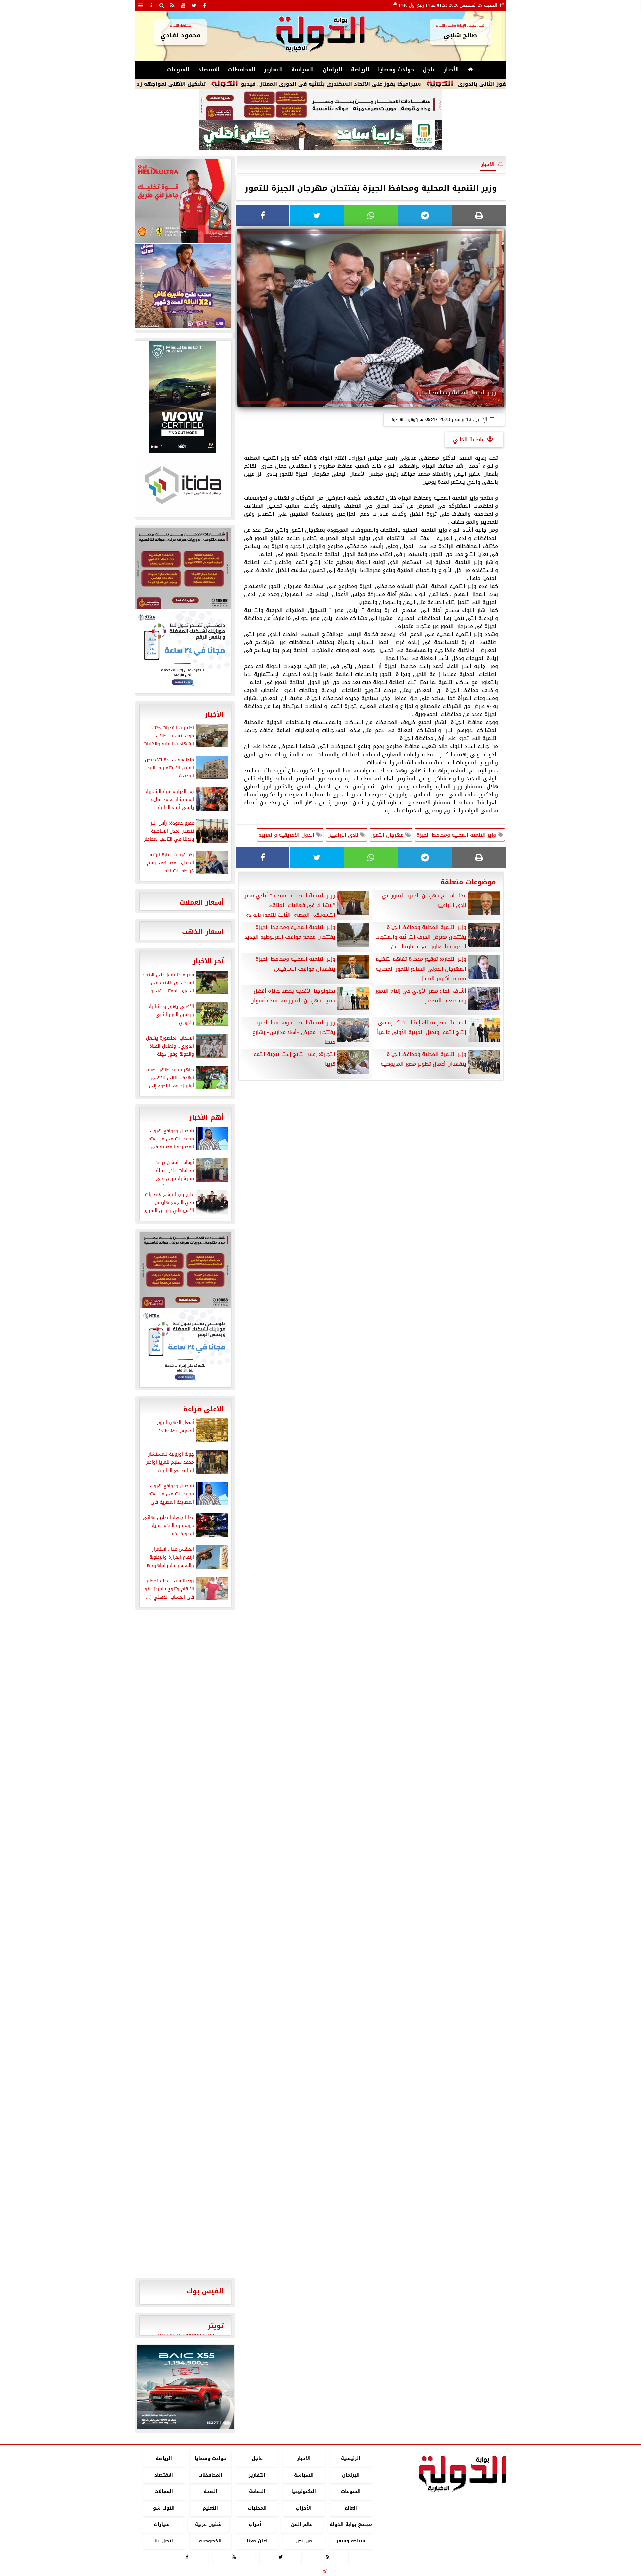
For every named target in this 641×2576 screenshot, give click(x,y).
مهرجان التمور (388, 835)
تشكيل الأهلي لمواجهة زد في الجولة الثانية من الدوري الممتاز (202, 84)
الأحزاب (304, 2508)
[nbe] (320, 136)
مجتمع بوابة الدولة (350, 2524)
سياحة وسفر (351, 2541)
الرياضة (360, 70)
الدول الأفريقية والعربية (287, 835)
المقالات (164, 2492)
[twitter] (194, 5)
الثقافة (257, 2492)
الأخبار (451, 70)
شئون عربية (208, 2524)
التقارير (274, 70)
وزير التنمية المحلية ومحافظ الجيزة (457, 835)
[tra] (183, 651)
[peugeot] (183, 397)
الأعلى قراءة (203, 1409)
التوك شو (163, 2508)
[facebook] (205, 5)
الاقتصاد (209, 70)
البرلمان (333, 70)
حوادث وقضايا (396, 70)
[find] (162, 5)
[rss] (173, 5)
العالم (351, 2508)
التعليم (210, 2508)
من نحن (304, 2541)
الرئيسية (351, 2459)
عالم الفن (302, 2524)
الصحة (210, 2492)
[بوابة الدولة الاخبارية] (185, 2387)
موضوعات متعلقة (468, 882)
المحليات (257, 2508)
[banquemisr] (320, 105)
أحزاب (255, 2524)
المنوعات (178, 70)
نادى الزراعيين (344, 835)
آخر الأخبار (208, 961)
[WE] (183, 286)
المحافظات (242, 70)
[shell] (183, 201)
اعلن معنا (257, 2541)
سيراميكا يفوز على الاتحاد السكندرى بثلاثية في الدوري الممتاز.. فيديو (409, 84)
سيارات (162, 2524)
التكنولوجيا (304, 2492)
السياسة (303, 70)
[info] (151, 5)
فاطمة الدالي (469, 440)
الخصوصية (210, 2541)
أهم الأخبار (206, 1117)
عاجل (429, 70)
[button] (145, 2387)
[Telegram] (425, 216)
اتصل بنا (164, 2541)
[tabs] (141, 5)
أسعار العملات (201, 902)
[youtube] (183, 5)
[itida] (183, 485)
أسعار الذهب (203, 932)
